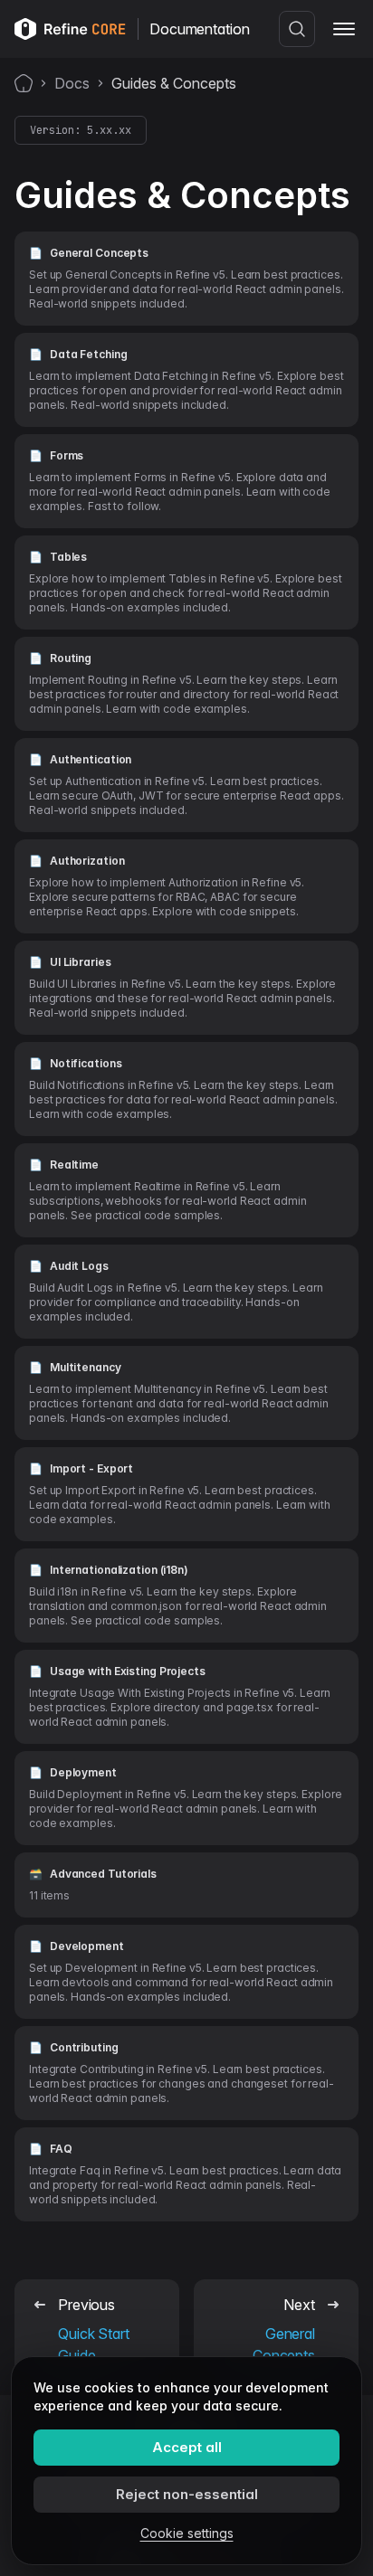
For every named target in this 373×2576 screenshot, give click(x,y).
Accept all (187, 2447)
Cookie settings (187, 2533)
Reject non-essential (187, 2494)
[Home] (24, 83)
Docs (72, 83)
